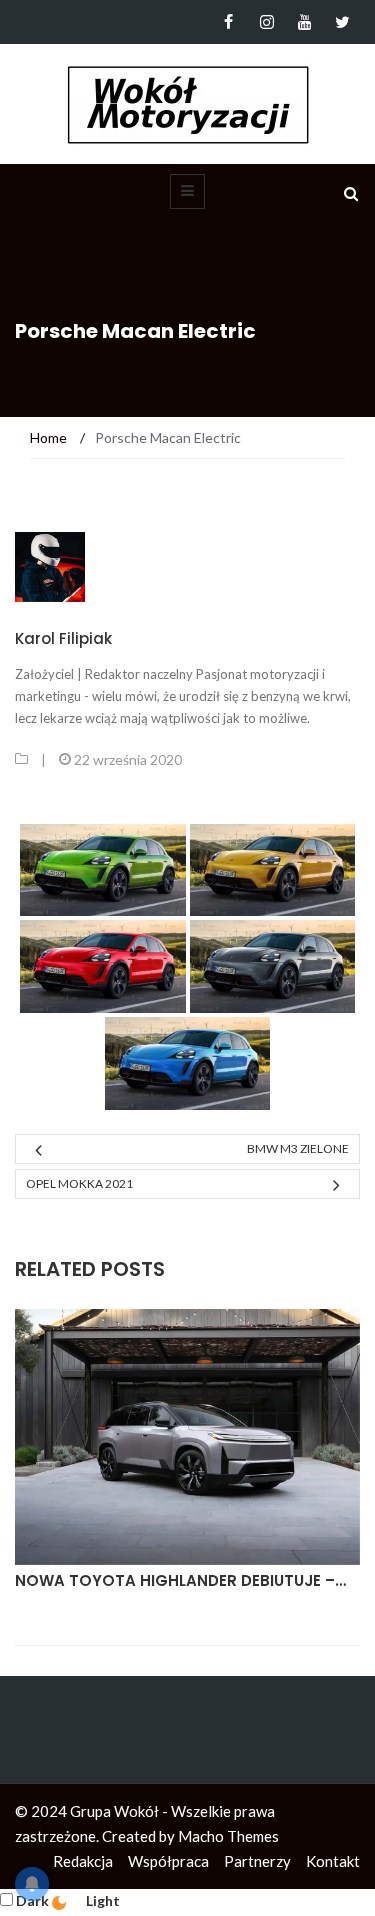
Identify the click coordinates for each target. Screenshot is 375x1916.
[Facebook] (228, 22)
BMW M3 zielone (298, 1148)
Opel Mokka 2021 (79, 1183)
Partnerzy (257, 1861)
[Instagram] (266, 22)
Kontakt (333, 1861)
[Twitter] (342, 22)
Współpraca (168, 1861)
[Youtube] (304, 22)
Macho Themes (228, 1836)
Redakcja (83, 1861)
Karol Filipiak (63, 638)
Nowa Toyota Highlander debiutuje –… (180, 1580)
